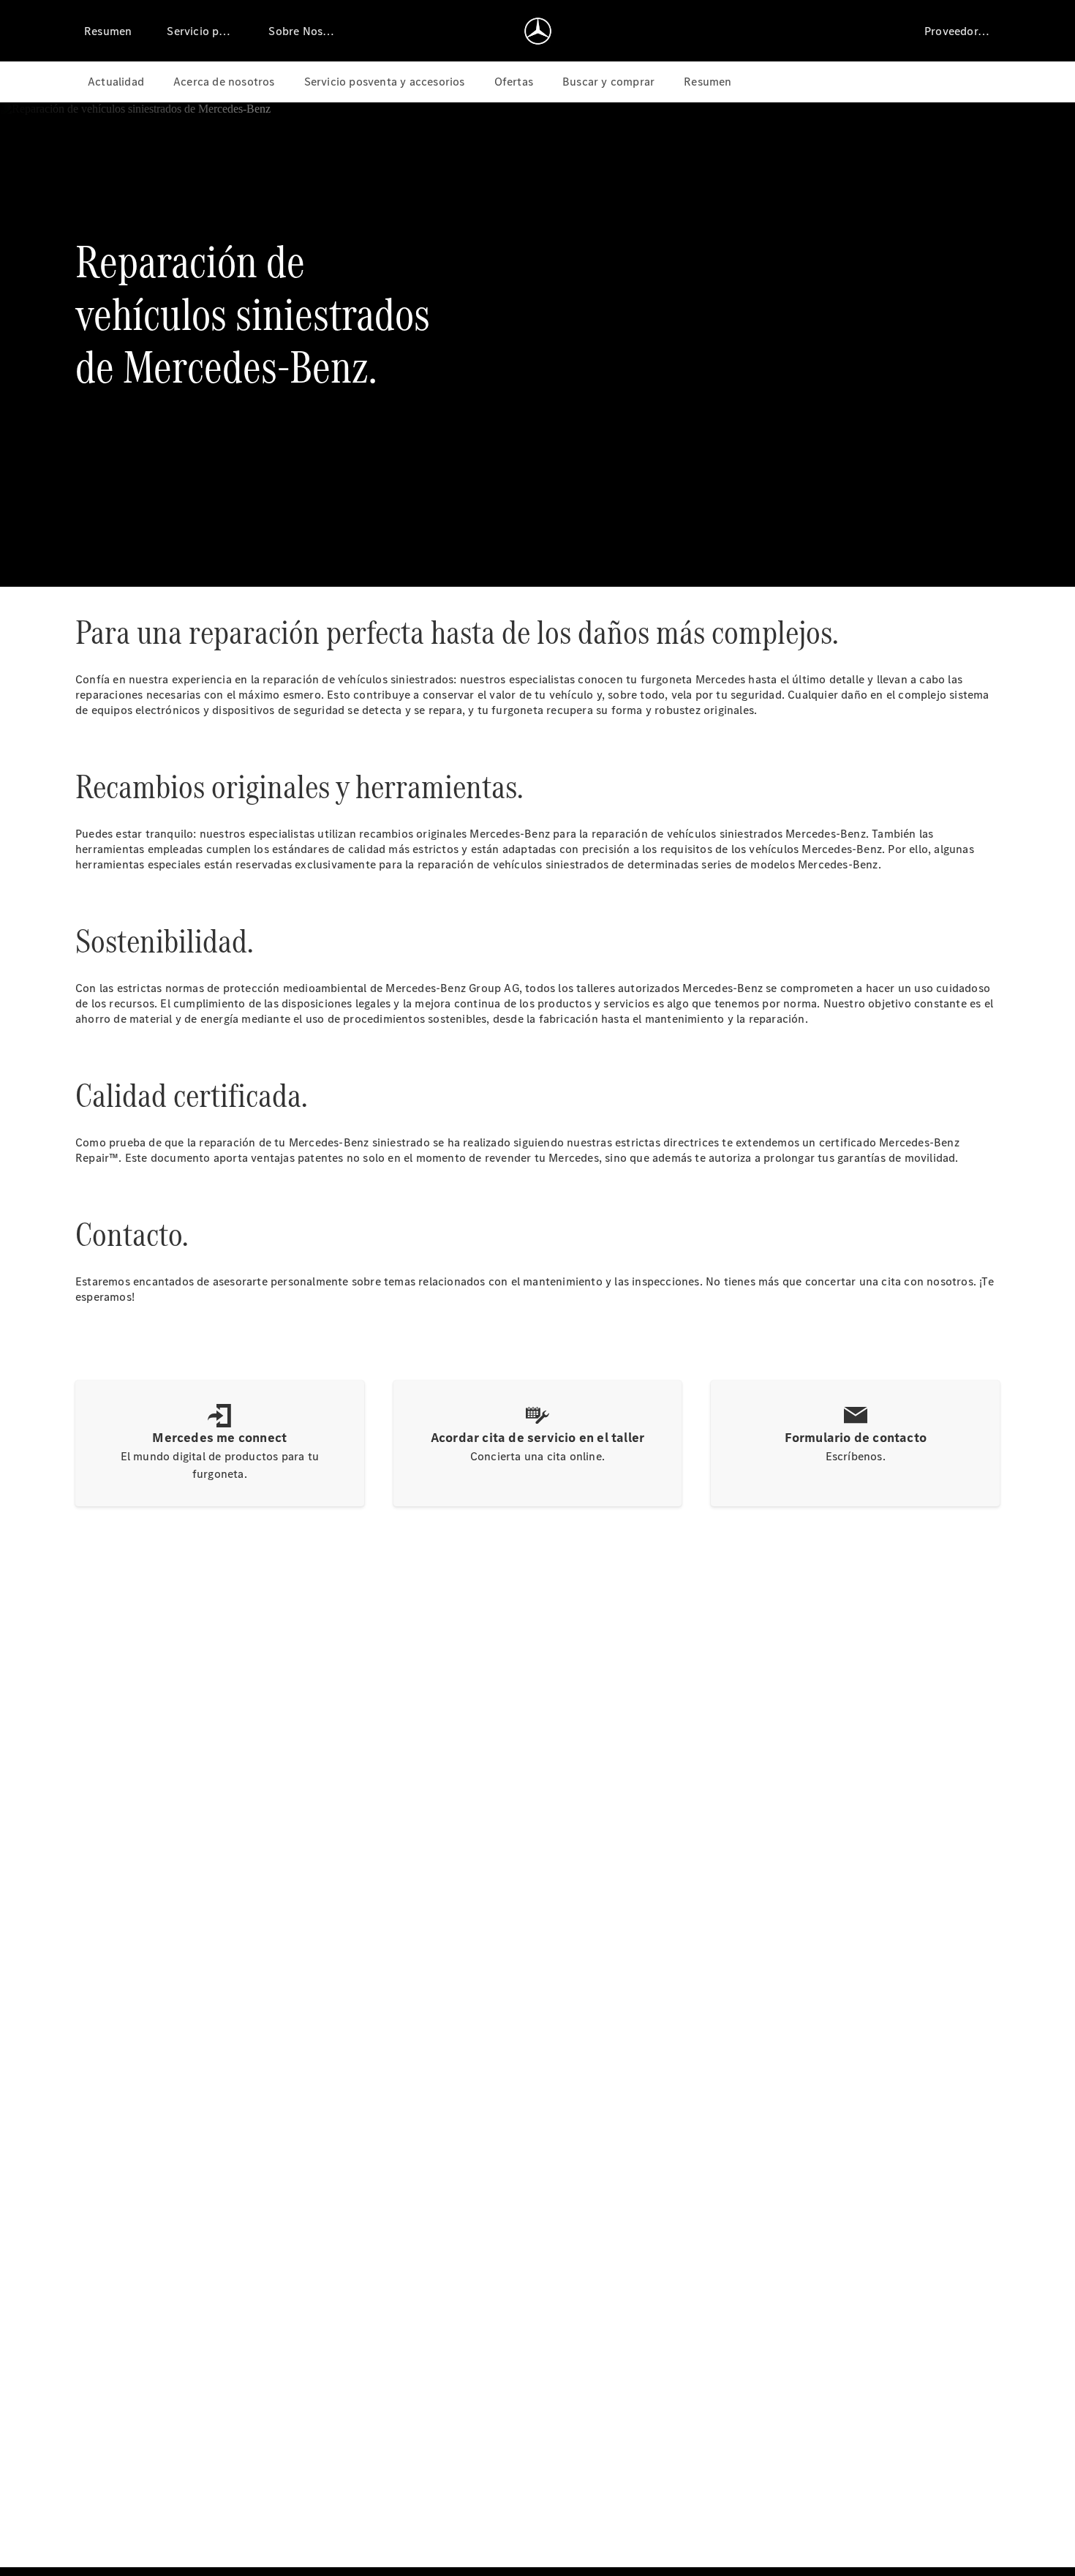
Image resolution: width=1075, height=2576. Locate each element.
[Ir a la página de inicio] (538, 31)
